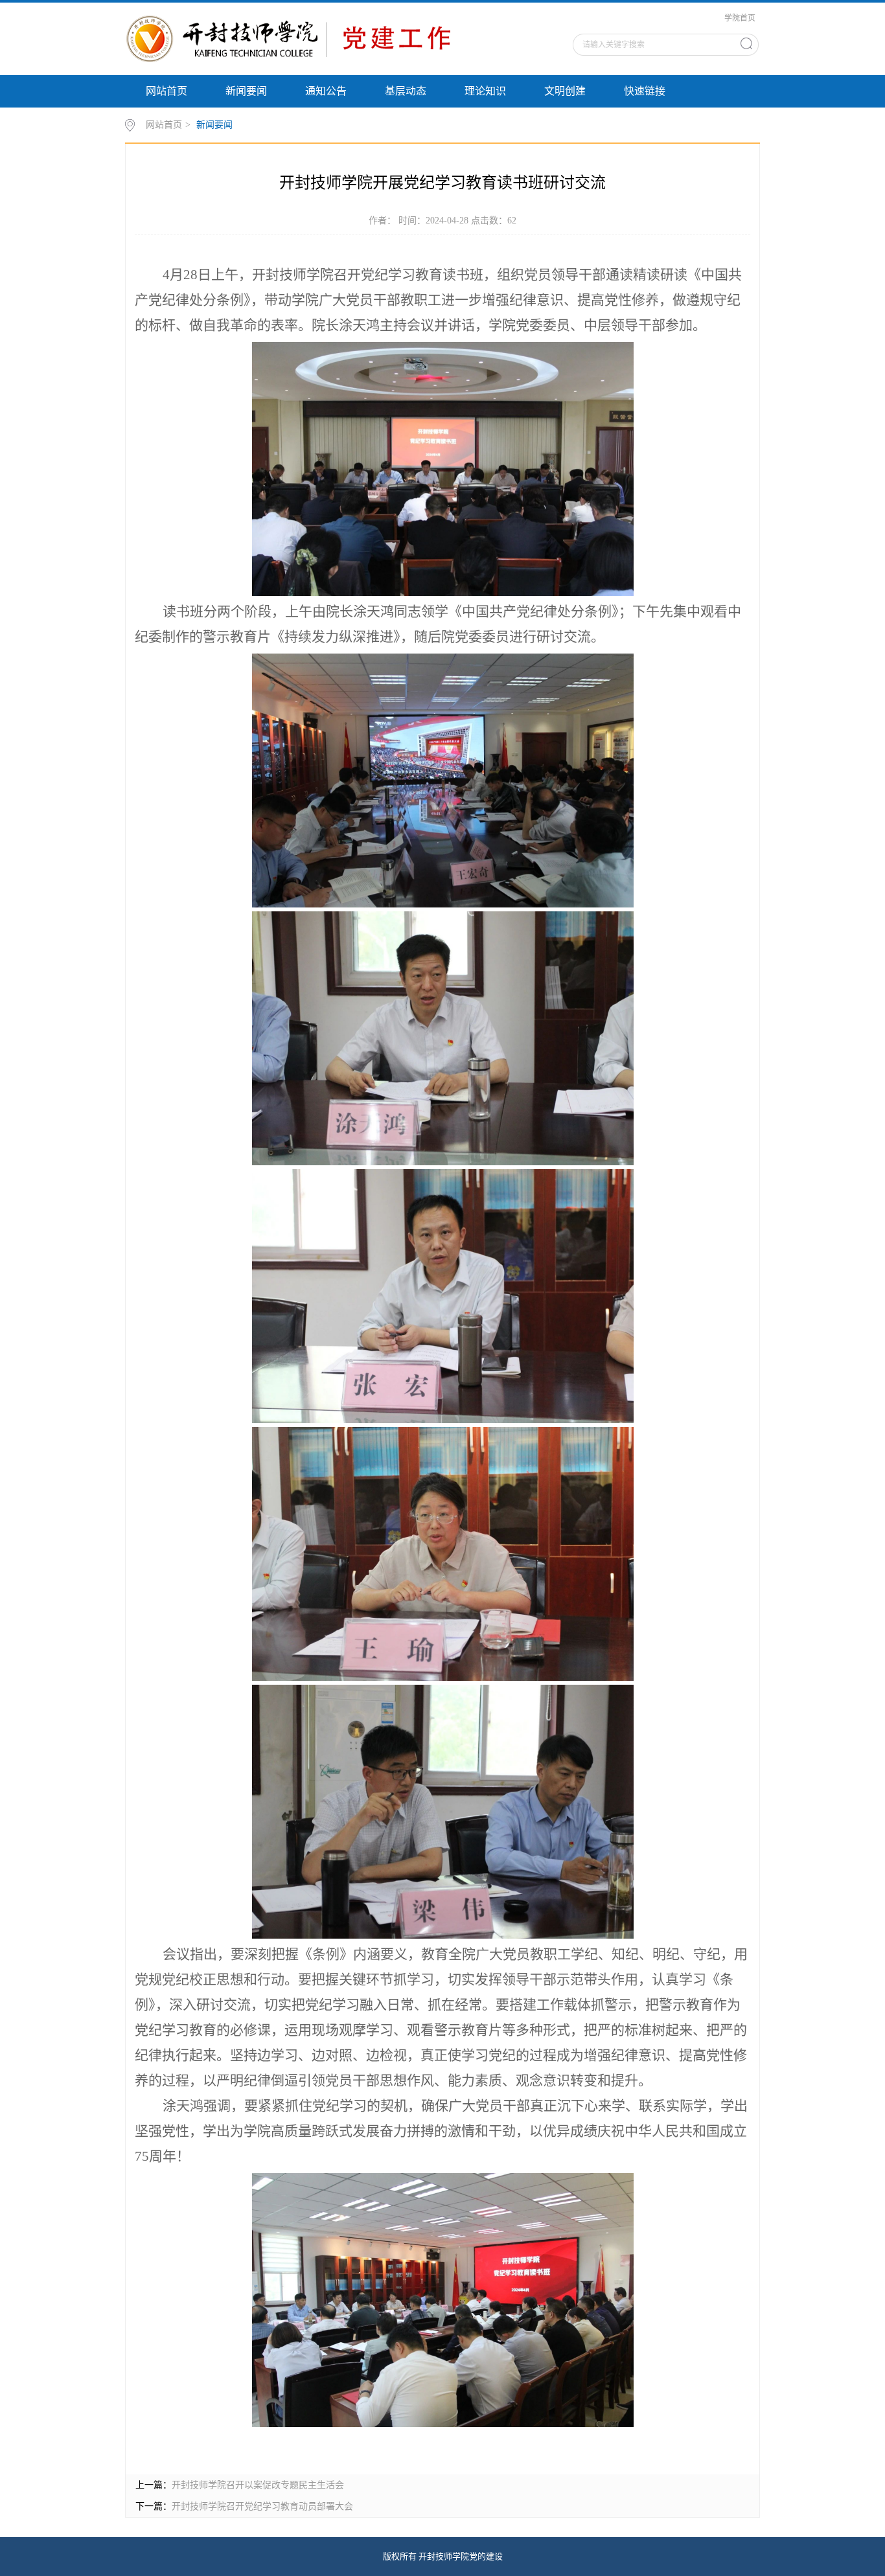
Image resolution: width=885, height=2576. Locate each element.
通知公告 (326, 91)
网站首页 (167, 91)
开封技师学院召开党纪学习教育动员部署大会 (262, 2506)
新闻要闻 (246, 91)
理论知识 (485, 91)
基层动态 (406, 91)
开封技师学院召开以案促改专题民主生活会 (258, 2485)
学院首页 (740, 18)
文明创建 (565, 91)
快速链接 (645, 91)
